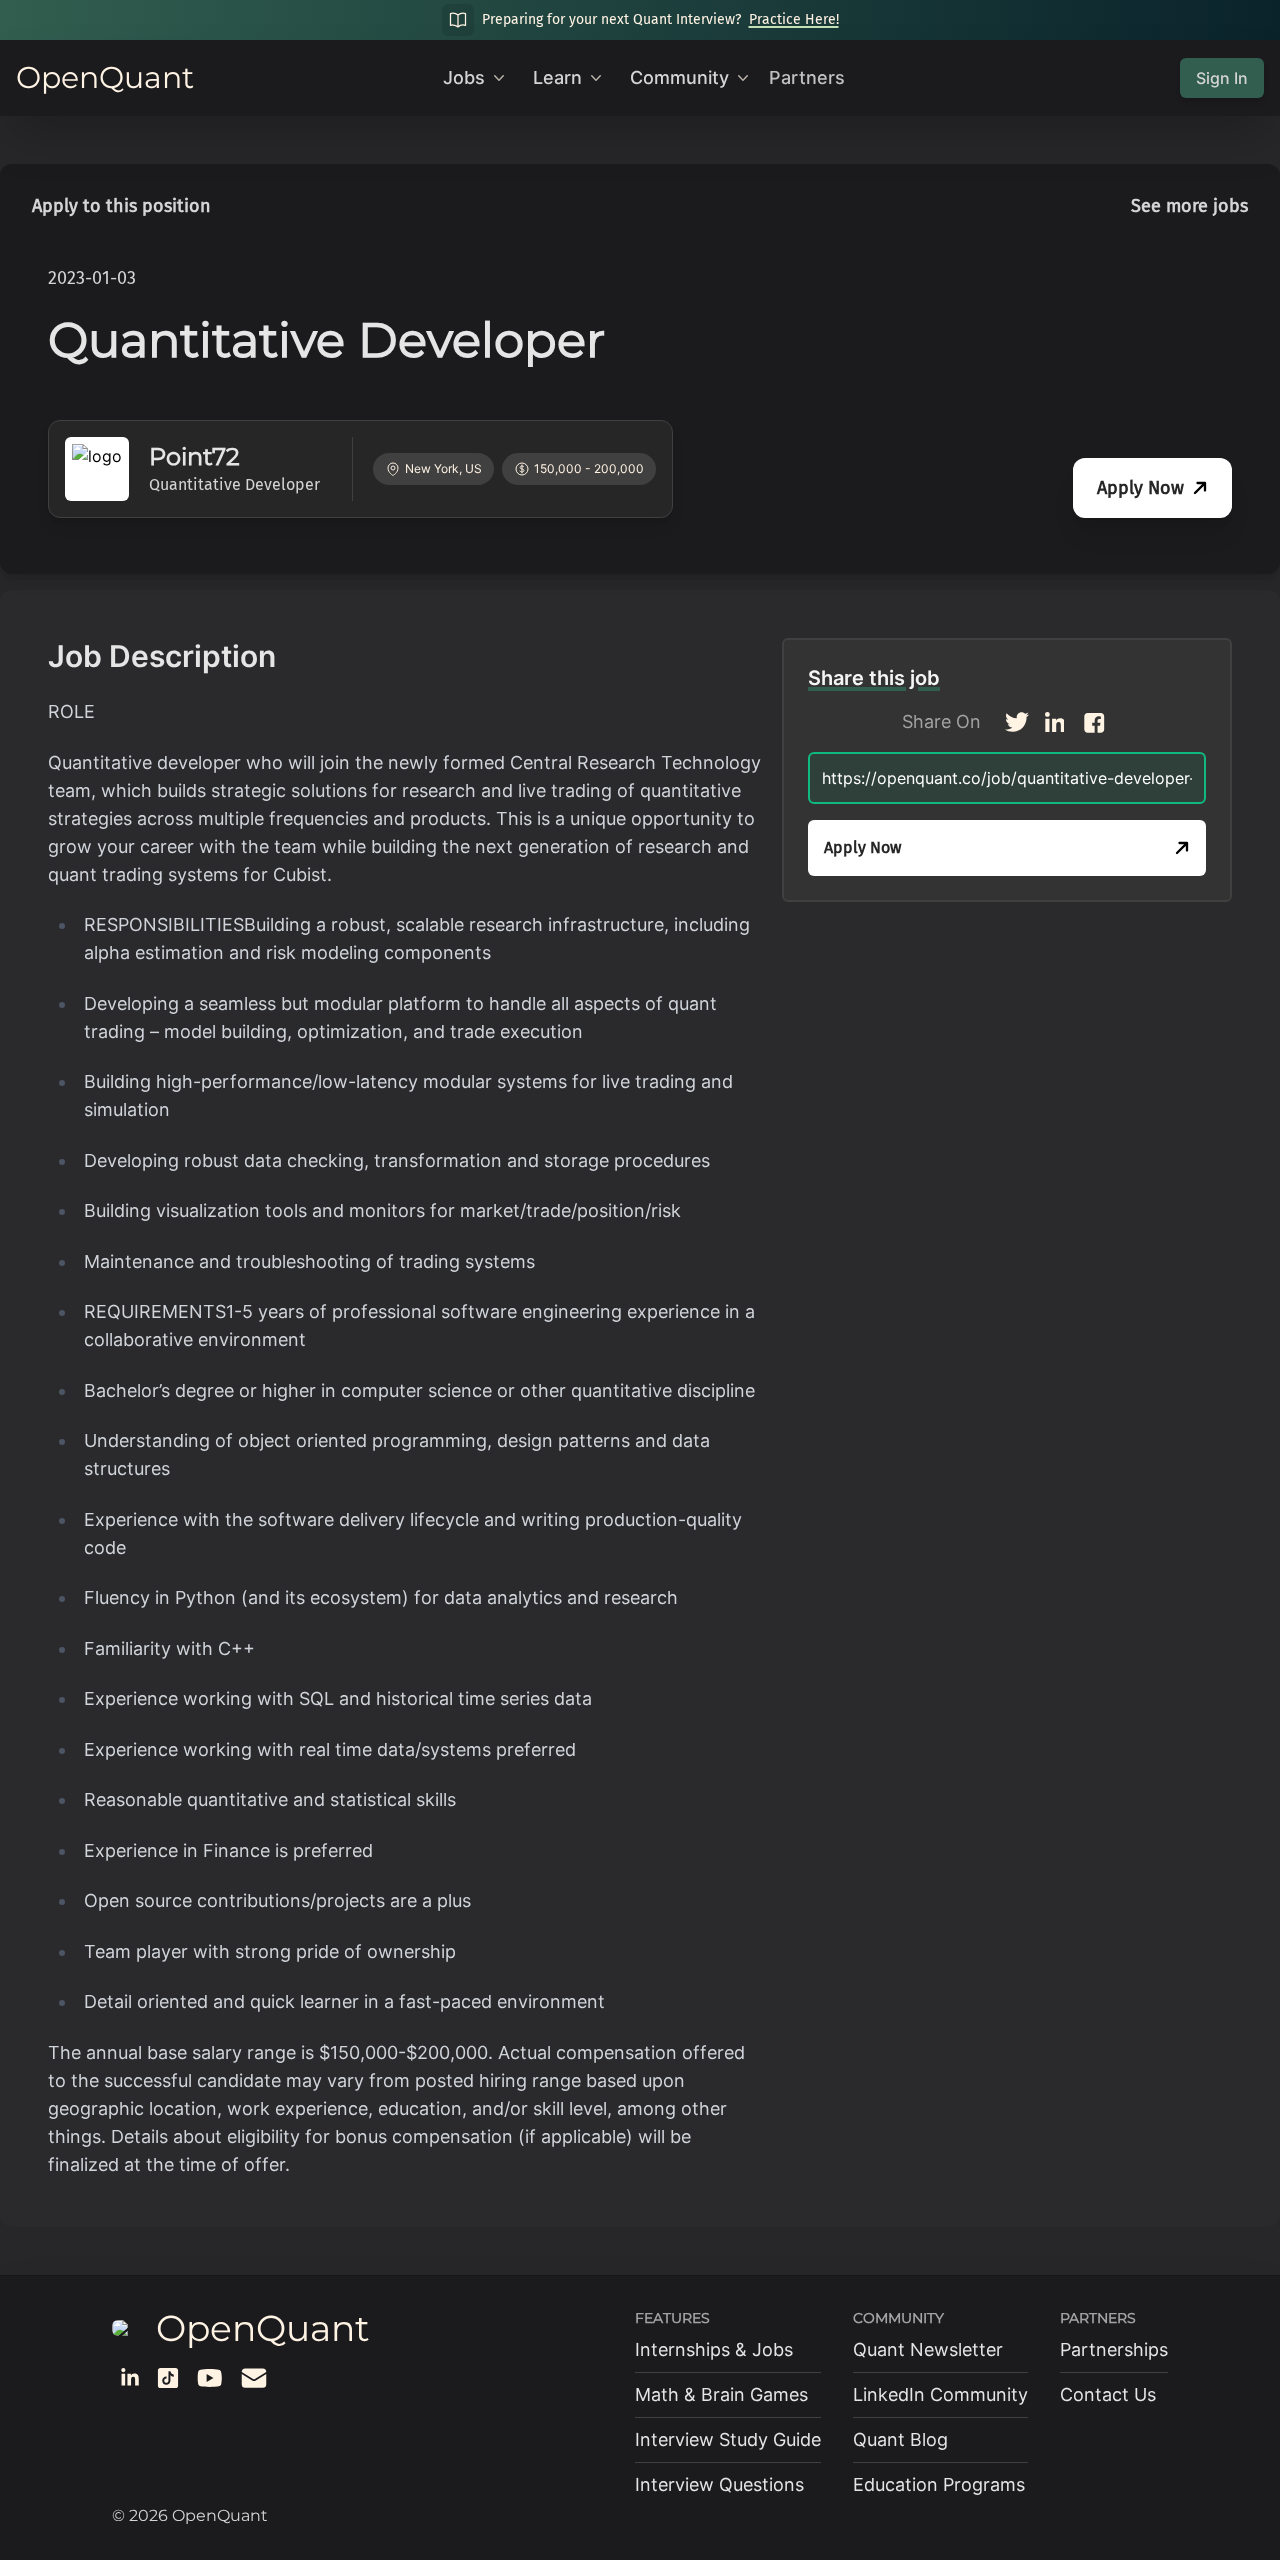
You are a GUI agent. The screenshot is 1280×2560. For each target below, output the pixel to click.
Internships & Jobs (714, 2349)
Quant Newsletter (928, 2349)
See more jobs (1189, 206)
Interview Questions (719, 2484)
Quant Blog (900, 2439)
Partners (807, 77)
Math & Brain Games (721, 2394)
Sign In (1222, 78)
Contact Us (1108, 2394)
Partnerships (1114, 2349)
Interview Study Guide (728, 2439)
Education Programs (939, 2484)
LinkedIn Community (940, 2394)
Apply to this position (121, 206)
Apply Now (1140, 488)
